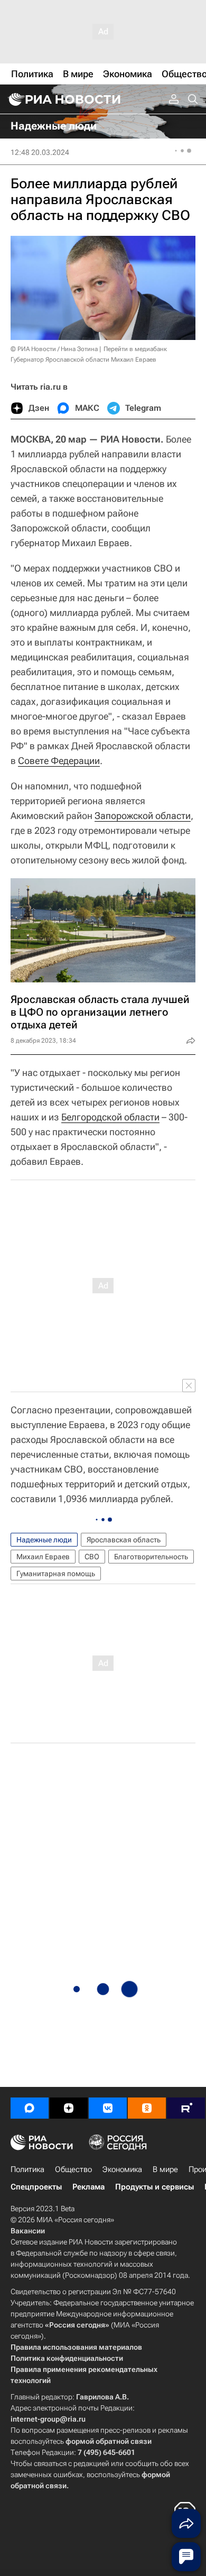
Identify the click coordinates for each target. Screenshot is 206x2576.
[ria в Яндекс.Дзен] (69, 2108)
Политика (27, 2169)
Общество (73, 2169)
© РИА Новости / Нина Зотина (54, 349)
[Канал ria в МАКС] (30, 2108)
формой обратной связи (109, 2441)
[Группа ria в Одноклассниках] (147, 2108)
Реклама (88, 2187)
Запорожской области (143, 816)
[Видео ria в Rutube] (186, 2108)
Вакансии (28, 2231)
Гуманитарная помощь (56, 1574)
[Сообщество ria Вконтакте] (108, 2108)
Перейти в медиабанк (135, 349)
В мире (165, 2169)
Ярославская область (124, 1540)
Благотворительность (151, 1557)
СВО (92, 1557)
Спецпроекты (36, 2187)
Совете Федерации (59, 761)
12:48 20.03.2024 (40, 152)
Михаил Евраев (43, 1557)
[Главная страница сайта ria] (63, 99)
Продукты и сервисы (154, 2187)
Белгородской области (110, 1117)
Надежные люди (44, 1540)
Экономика (122, 2169)
